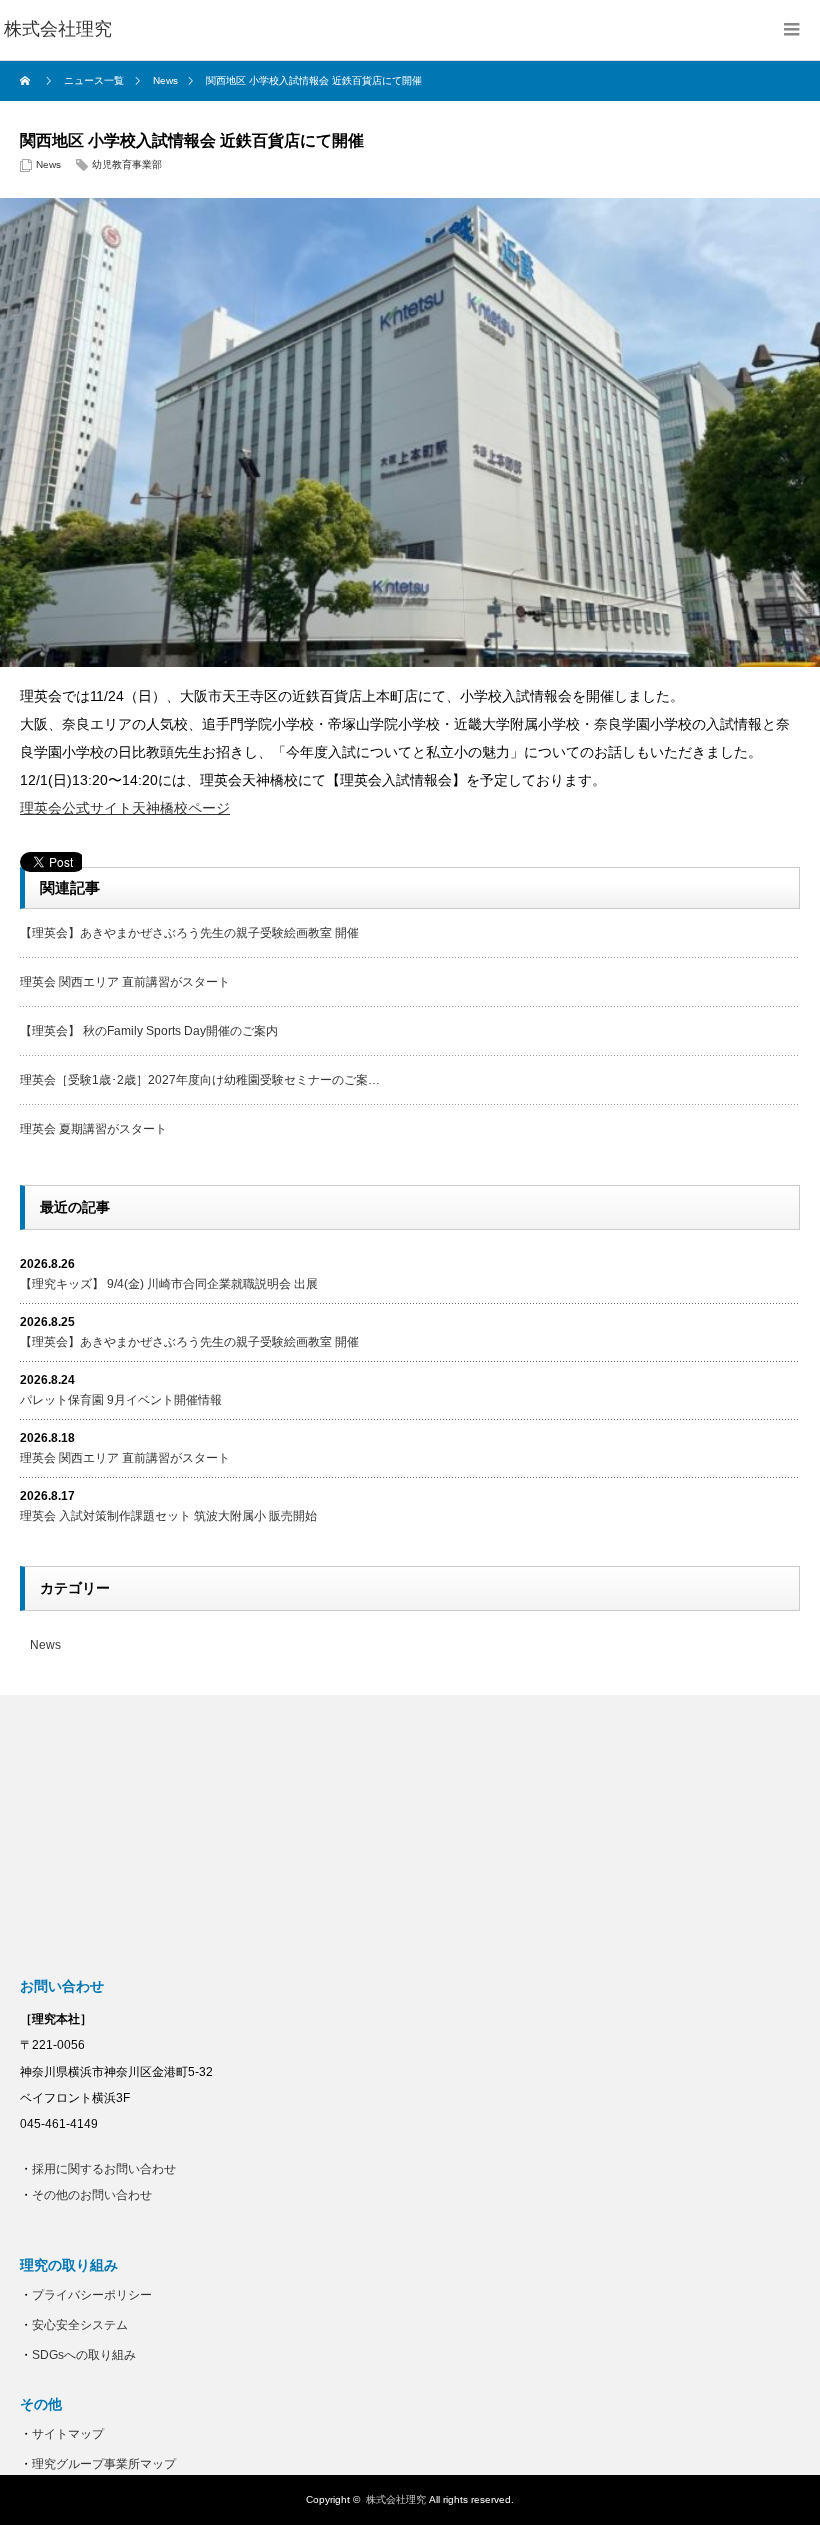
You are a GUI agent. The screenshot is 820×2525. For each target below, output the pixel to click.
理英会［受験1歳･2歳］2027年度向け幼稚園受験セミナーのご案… (200, 1080)
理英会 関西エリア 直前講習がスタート (125, 982)
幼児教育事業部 (127, 164)
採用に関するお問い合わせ (104, 2169)
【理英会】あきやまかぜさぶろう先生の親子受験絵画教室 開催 (189, 933)
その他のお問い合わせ (92, 2195)
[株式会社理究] (58, 30)
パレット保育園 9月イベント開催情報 (121, 1400)
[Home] (27, 81)
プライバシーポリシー (92, 2295)
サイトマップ (68, 2434)
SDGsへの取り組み (84, 2355)
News (48, 164)
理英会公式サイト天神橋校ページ (125, 808)
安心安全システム (80, 2325)
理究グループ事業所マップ (104, 2464)
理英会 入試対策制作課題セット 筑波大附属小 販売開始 (168, 1516)
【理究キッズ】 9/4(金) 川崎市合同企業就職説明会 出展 (169, 1284)
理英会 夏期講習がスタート (93, 1129)
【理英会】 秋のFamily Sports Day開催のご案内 (149, 1031)
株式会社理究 (396, 2499)
